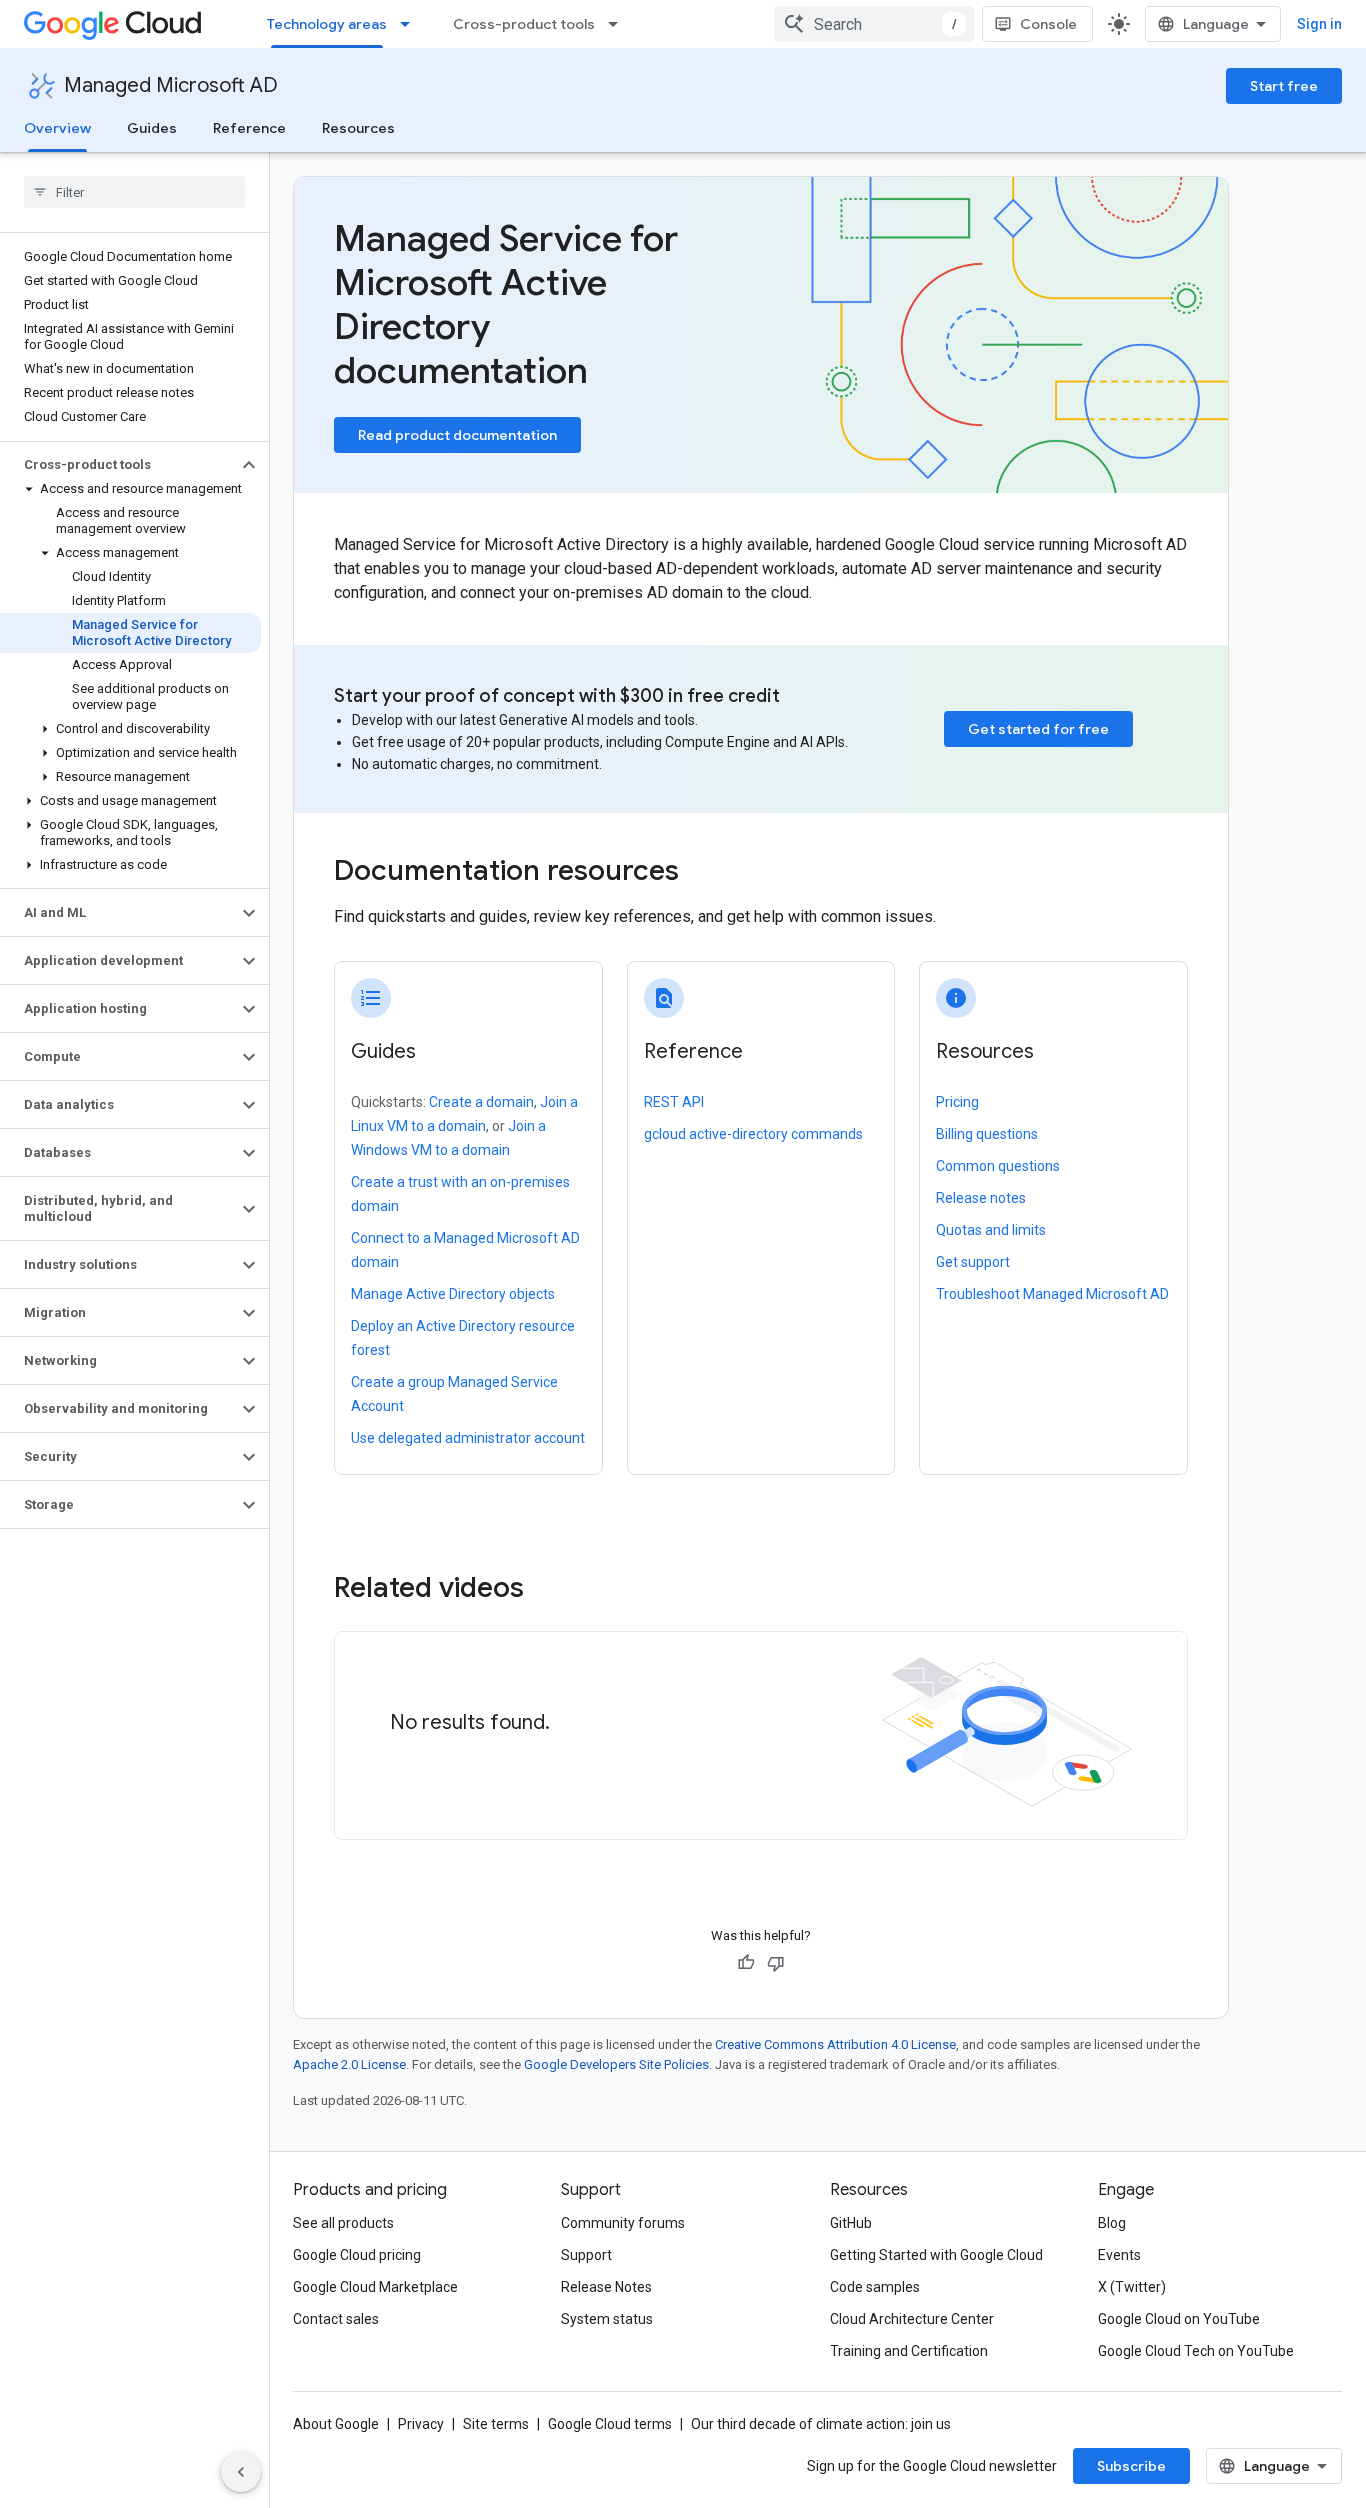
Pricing (957, 1102)
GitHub (851, 2223)
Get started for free (1038, 729)
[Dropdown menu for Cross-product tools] (619, 24)
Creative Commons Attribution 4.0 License (835, 2044)
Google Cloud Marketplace (375, 2287)
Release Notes (606, 2287)
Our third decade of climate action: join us (821, 2424)
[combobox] (874, 24)
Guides (152, 128)
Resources (358, 128)
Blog (1112, 2223)
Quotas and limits (991, 1230)
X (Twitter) (1132, 2287)
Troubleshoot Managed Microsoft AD (1052, 1294)
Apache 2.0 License (349, 2064)
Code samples (875, 2287)
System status (607, 2319)
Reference (249, 128)
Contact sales (336, 2319)
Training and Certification (909, 2351)
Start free (1284, 86)
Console (1048, 24)
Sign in (1319, 24)
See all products (343, 2223)
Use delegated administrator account (468, 1438)
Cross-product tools (524, 24)
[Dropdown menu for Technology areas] (411, 24)
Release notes (981, 1198)
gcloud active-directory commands (753, 1134)
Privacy (421, 2424)
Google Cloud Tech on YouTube (1196, 2351)
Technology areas (327, 24)
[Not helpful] (776, 1963)
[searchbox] (134, 192)
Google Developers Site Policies (616, 2064)
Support (586, 2255)
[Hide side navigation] (241, 2472)
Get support (973, 1262)
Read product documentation (457, 435)
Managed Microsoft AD (171, 85)
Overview (57, 128)
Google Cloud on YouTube (1179, 2319)
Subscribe (1131, 2466)
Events (1119, 2255)
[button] (118, 465)
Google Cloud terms (610, 2424)
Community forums (623, 2223)
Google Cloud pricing (357, 2255)
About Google (336, 2424)
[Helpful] (746, 1963)
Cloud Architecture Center (912, 2319)
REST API (674, 1102)
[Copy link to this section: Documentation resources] (706, 873)
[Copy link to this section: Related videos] (551, 1588)
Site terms (496, 2424)
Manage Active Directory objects (453, 1294)
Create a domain (481, 1102)
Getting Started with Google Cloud (936, 2255)
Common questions (998, 1166)
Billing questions (987, 1134)
